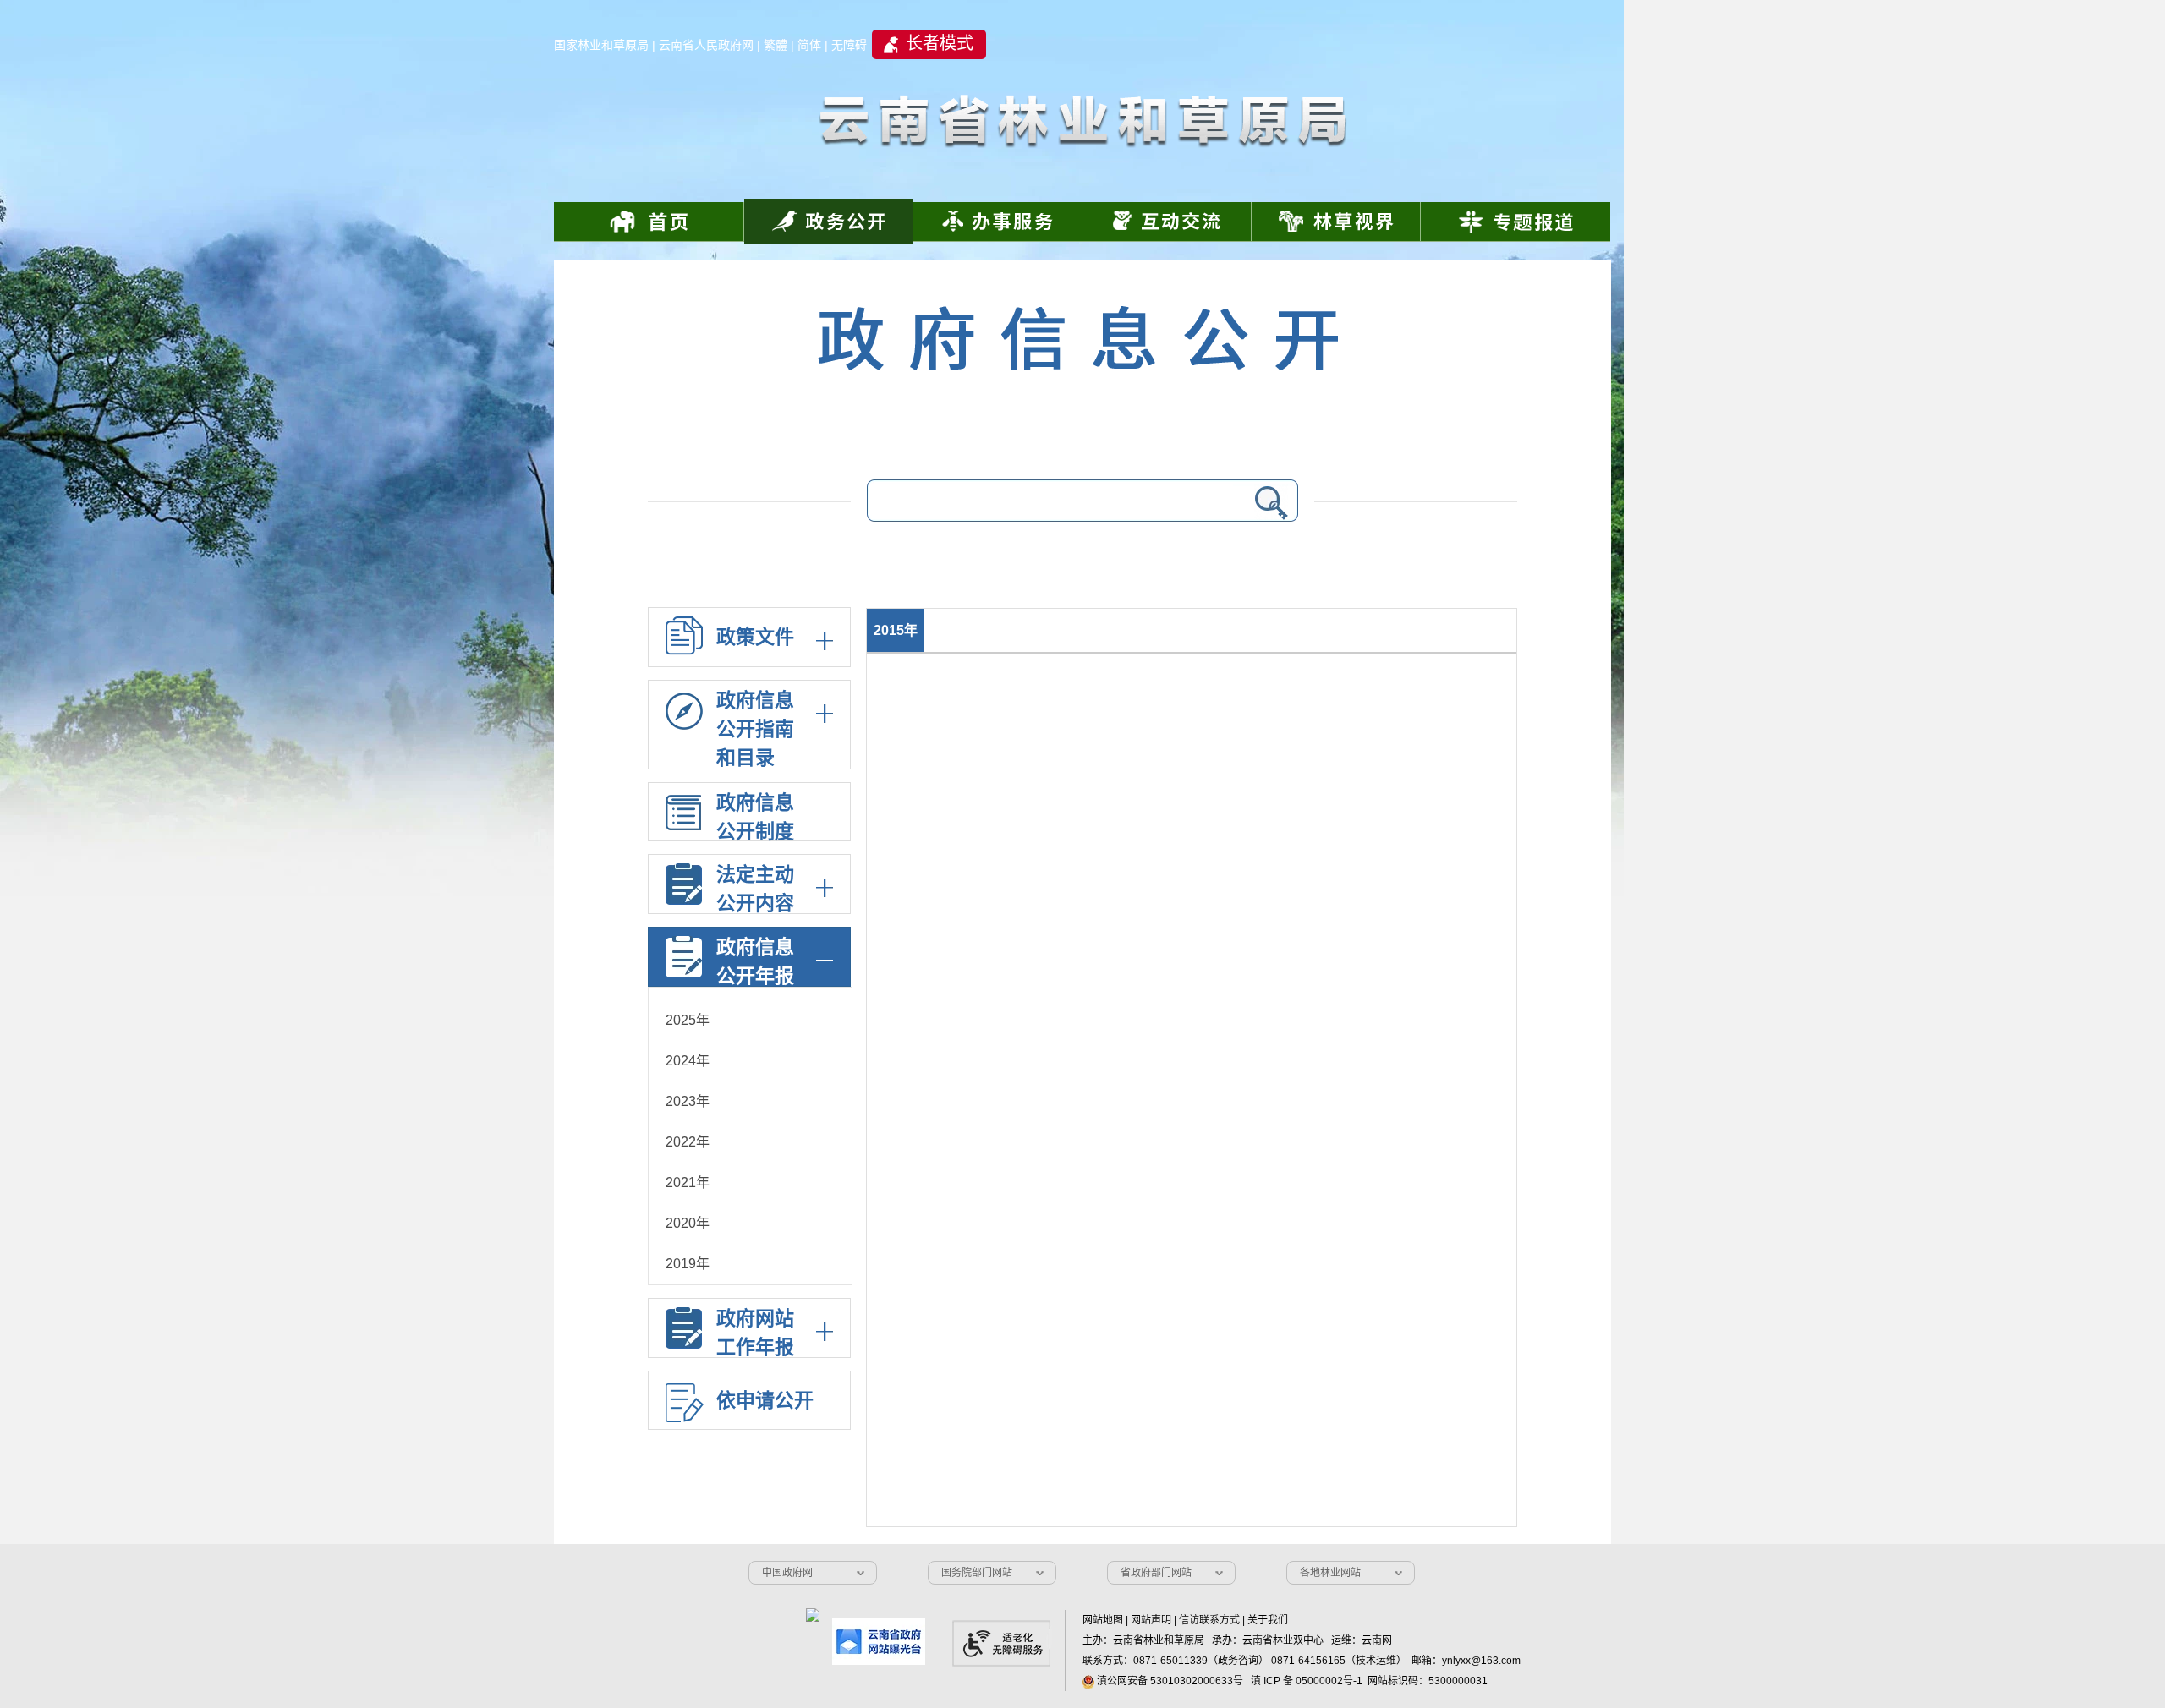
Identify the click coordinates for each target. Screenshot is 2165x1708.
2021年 (688, 1182)
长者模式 (940, 43)
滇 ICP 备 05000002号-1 (1307, 1681)
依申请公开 (765, 1400)
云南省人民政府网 (706, 45)
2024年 (688, 1061)
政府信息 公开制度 (755, 816)
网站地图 (1103, 1620)
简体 (809, 45)
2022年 (688, 1142)
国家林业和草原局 (601, 45)
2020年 (688, 1223)
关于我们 (1268, 1620)
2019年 (688, 1264)
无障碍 (849, 45)
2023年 (688, 1101)
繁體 (776, 45)
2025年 (688, 1020)
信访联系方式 (1209, 1620)
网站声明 (1151, 1620)
